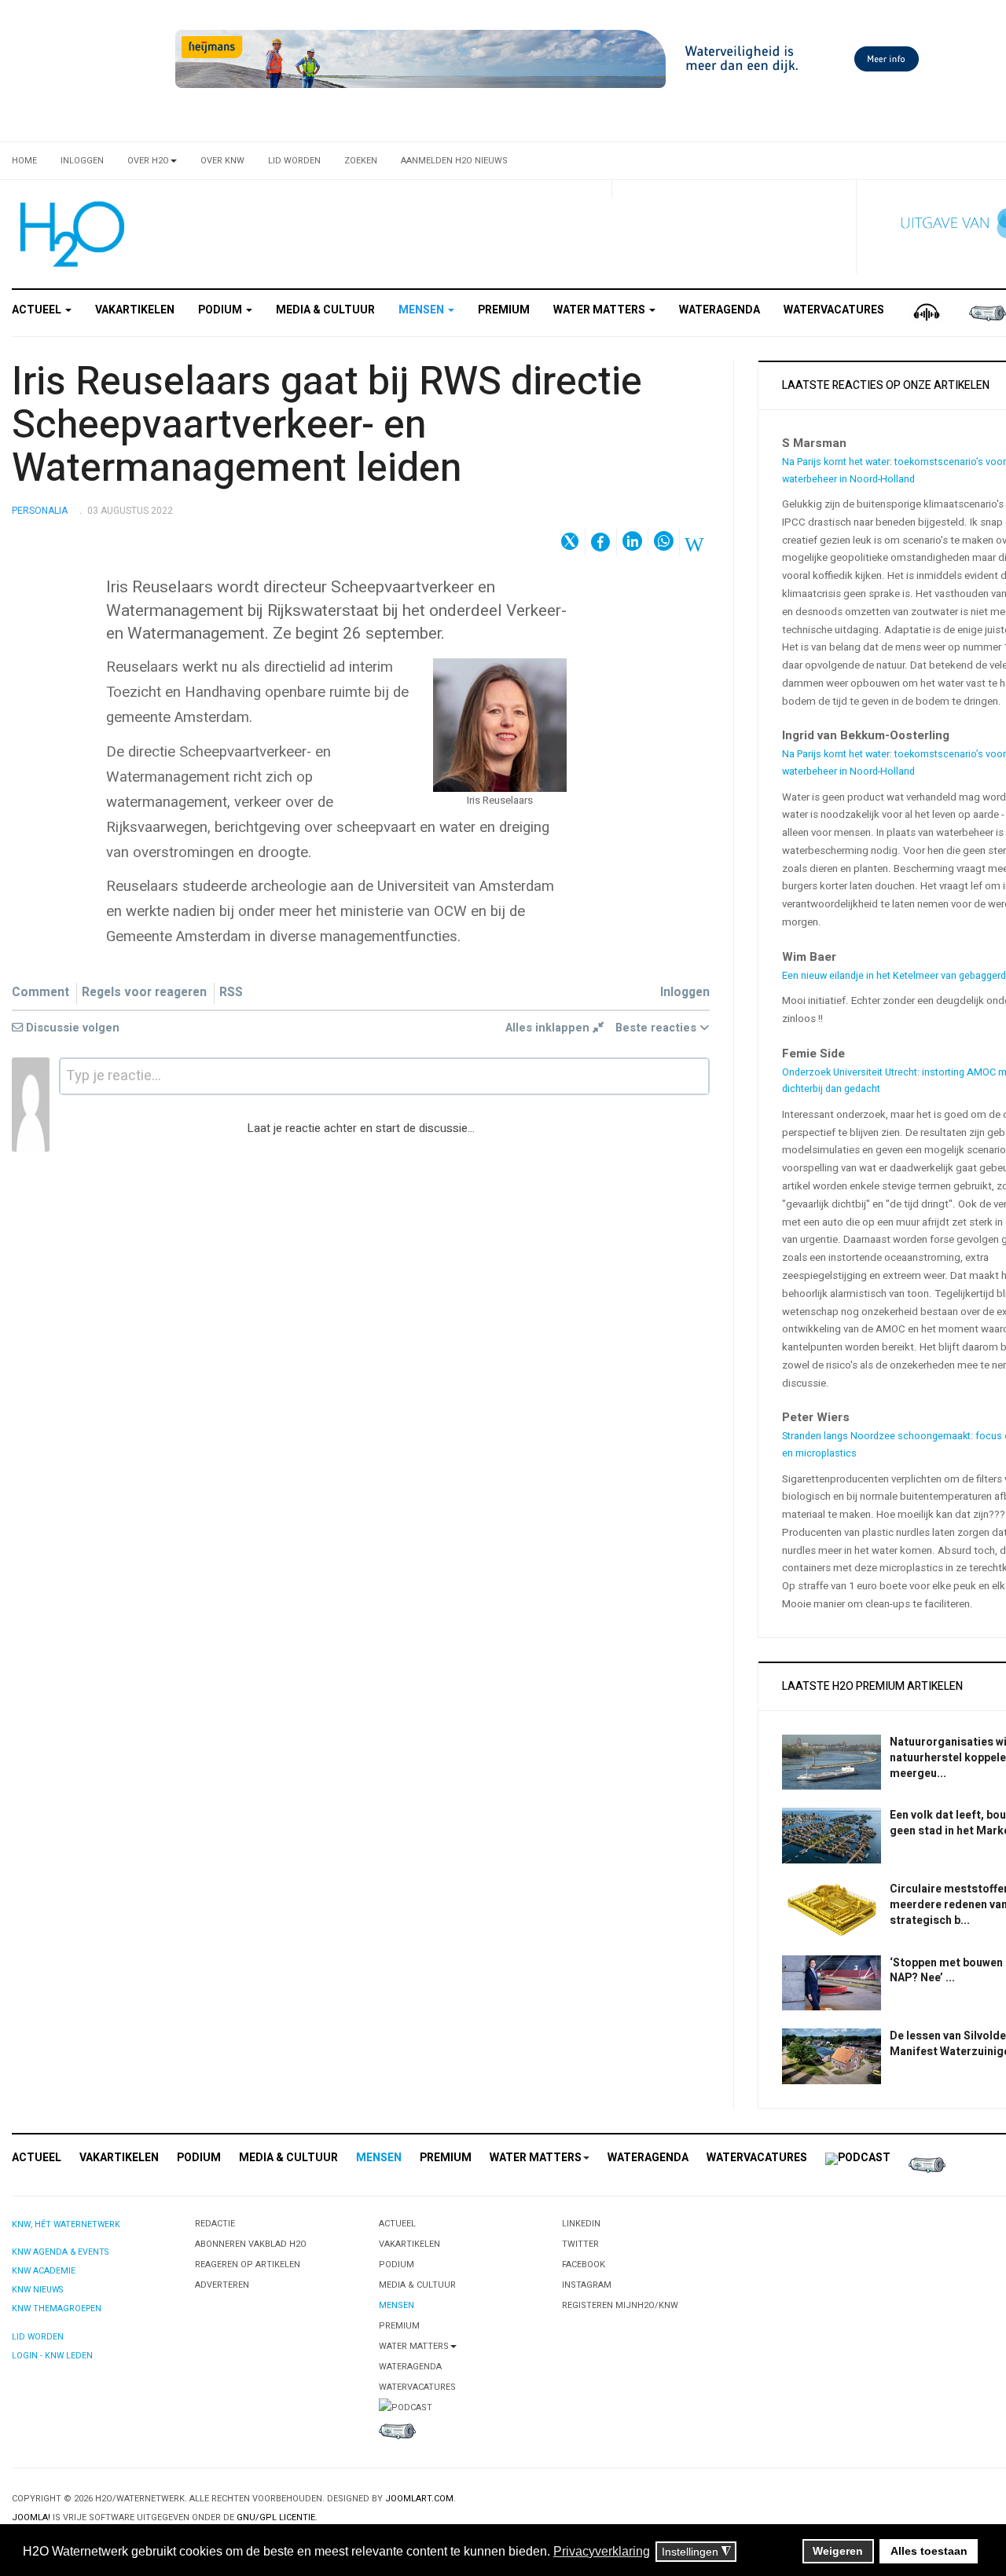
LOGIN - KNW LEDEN (52, 2356)
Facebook (584, 2265)
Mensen (422, 310)
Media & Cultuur (325, 310)
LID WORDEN (38, 2337)
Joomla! (31, 2517)
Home (24, 161)
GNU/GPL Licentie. (277, 2517)
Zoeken (361, 161)
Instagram (587, 2285)
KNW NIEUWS (37, 2290)
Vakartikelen (135, 310)
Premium (504, 310)
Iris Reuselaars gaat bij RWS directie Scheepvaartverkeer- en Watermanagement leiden (327, 425)
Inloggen (82, 161)
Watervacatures (834, 310)
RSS (231, 993)
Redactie (215, 2224)
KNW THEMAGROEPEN (57, 2309)
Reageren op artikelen (248, 2265)
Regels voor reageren (144, 993)
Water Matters (600, 310)
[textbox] (384, 1076)
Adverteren (222, 2285)
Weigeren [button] (838, 2551)
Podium (221, 310)
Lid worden (294, 161)
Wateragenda (720, 310)
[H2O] (69, 234)
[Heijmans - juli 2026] (550, 59)
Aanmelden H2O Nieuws (454, 161)
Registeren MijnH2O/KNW (620, 2305)
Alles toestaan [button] (929, 2551)
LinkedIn (581, 2224)
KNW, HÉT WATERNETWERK (66, 2224)
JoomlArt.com (419, 2499)
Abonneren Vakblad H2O (251, 2244)
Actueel (38, 310)
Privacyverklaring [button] (602, 2551)
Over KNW (222, 161)
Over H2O (148, 161)
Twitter (580, 2244)
